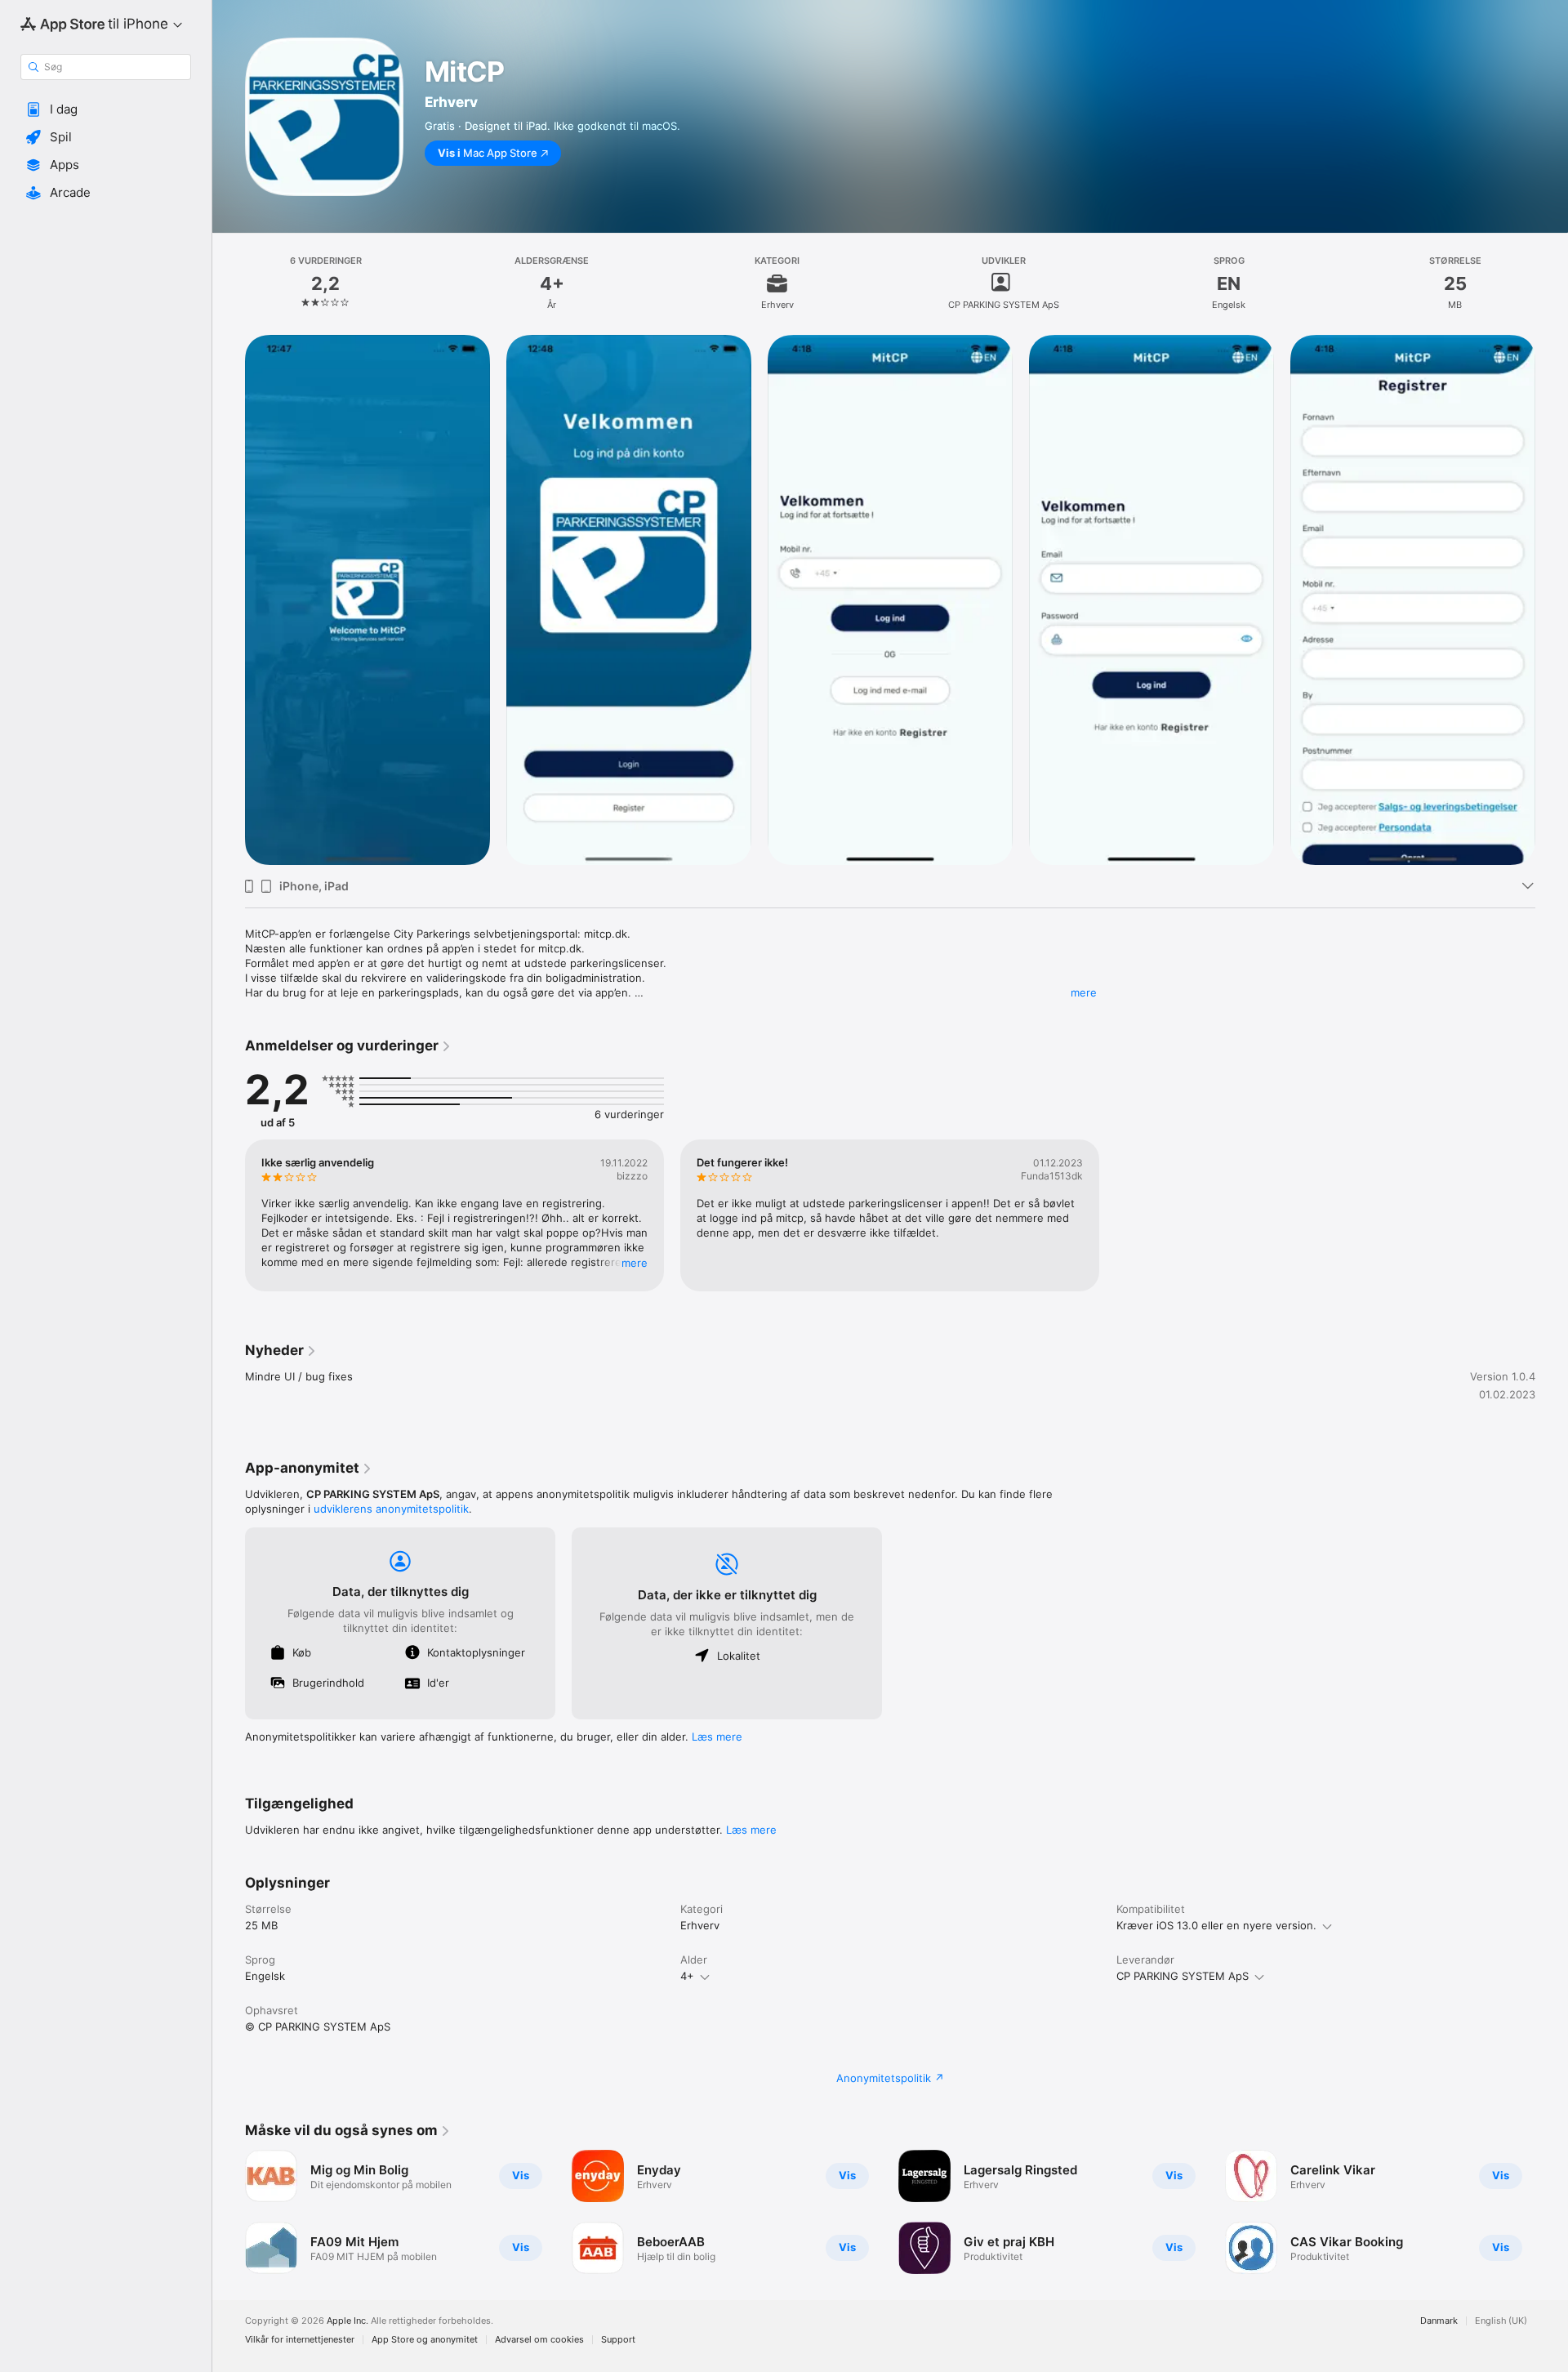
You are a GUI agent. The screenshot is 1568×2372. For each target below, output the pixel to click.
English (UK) (1501, 2321)
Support (618, 2340)
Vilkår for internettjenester (300, 2340)
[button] (106, 109)
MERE (635, 1263)
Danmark (1439, 2321)
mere (1084, 992)
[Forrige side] (229, 2212)
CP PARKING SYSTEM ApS (1183, 1976)
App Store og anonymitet (425, 2340)
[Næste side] (1552, 2212)
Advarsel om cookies (539, 2340)
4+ (687, 1976)
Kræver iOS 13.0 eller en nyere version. (1216, 1925)
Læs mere (717, 1737)
